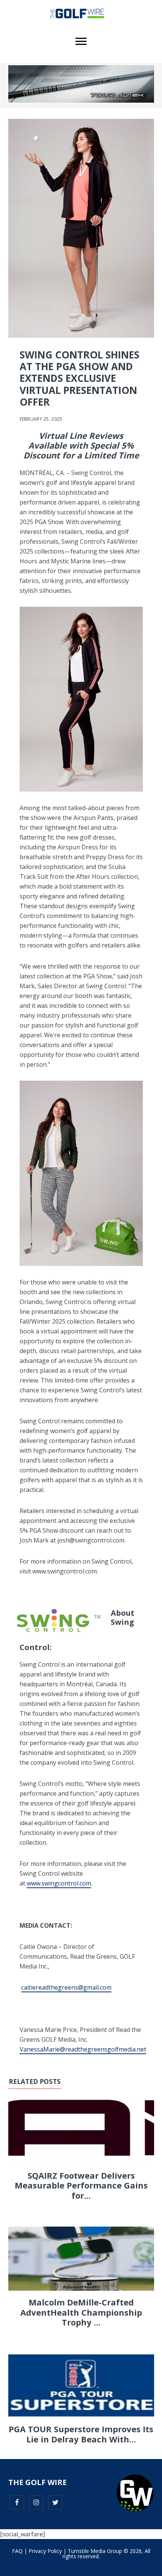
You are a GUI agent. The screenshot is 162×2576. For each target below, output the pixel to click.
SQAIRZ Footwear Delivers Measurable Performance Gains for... (81, 2185)
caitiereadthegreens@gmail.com (66, 1987)
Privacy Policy (45, 2551)
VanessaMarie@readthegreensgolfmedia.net (83, 2049)
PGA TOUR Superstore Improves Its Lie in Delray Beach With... (81, 2434)
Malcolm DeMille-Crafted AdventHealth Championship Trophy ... (81, 2312)
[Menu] (81, 42)
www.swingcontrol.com (59, 1883)
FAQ (17, 2551)
